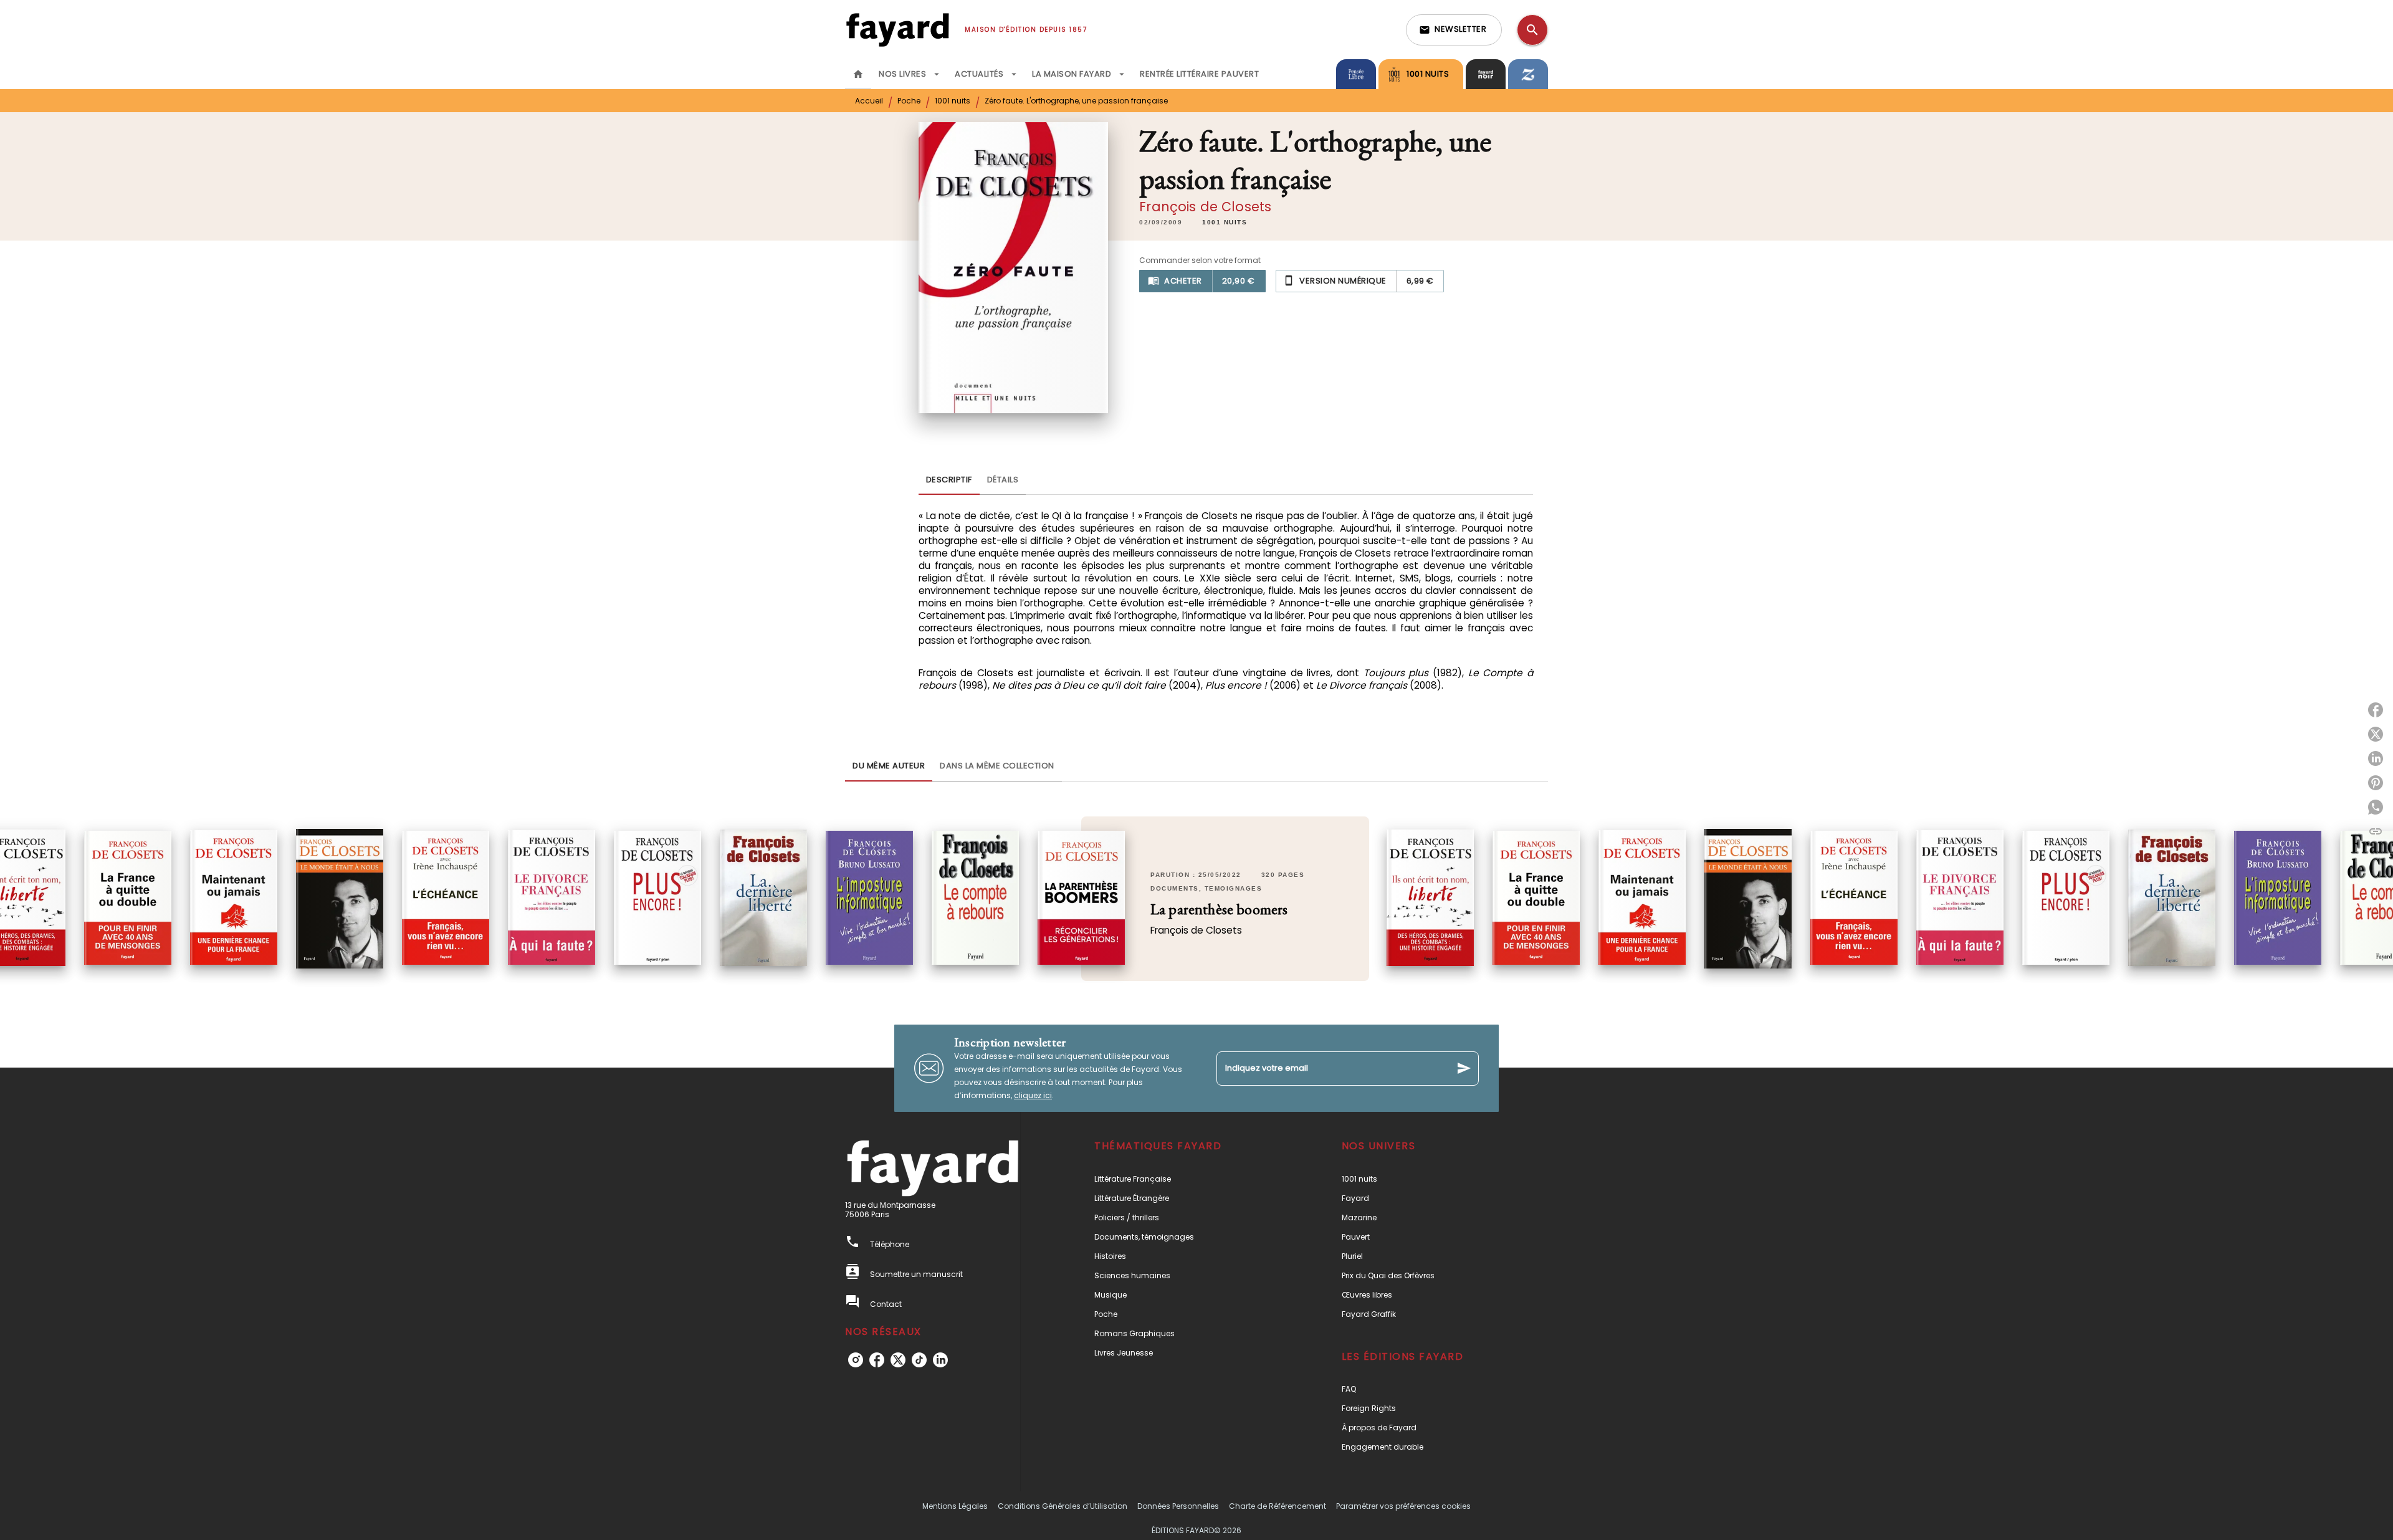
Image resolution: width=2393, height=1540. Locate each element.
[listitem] (856, 1360)
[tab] (858, 74)
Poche (909, 101)
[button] (1454, 30)
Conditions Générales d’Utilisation (1063, 1506)
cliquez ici (1033, 1095)
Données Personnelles (1178, 1506)
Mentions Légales (955, 1506)
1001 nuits (953, 101)
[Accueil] (897, 30)
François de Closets (1205, 207)
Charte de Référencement (1278, 1506)
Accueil (869, 101)
